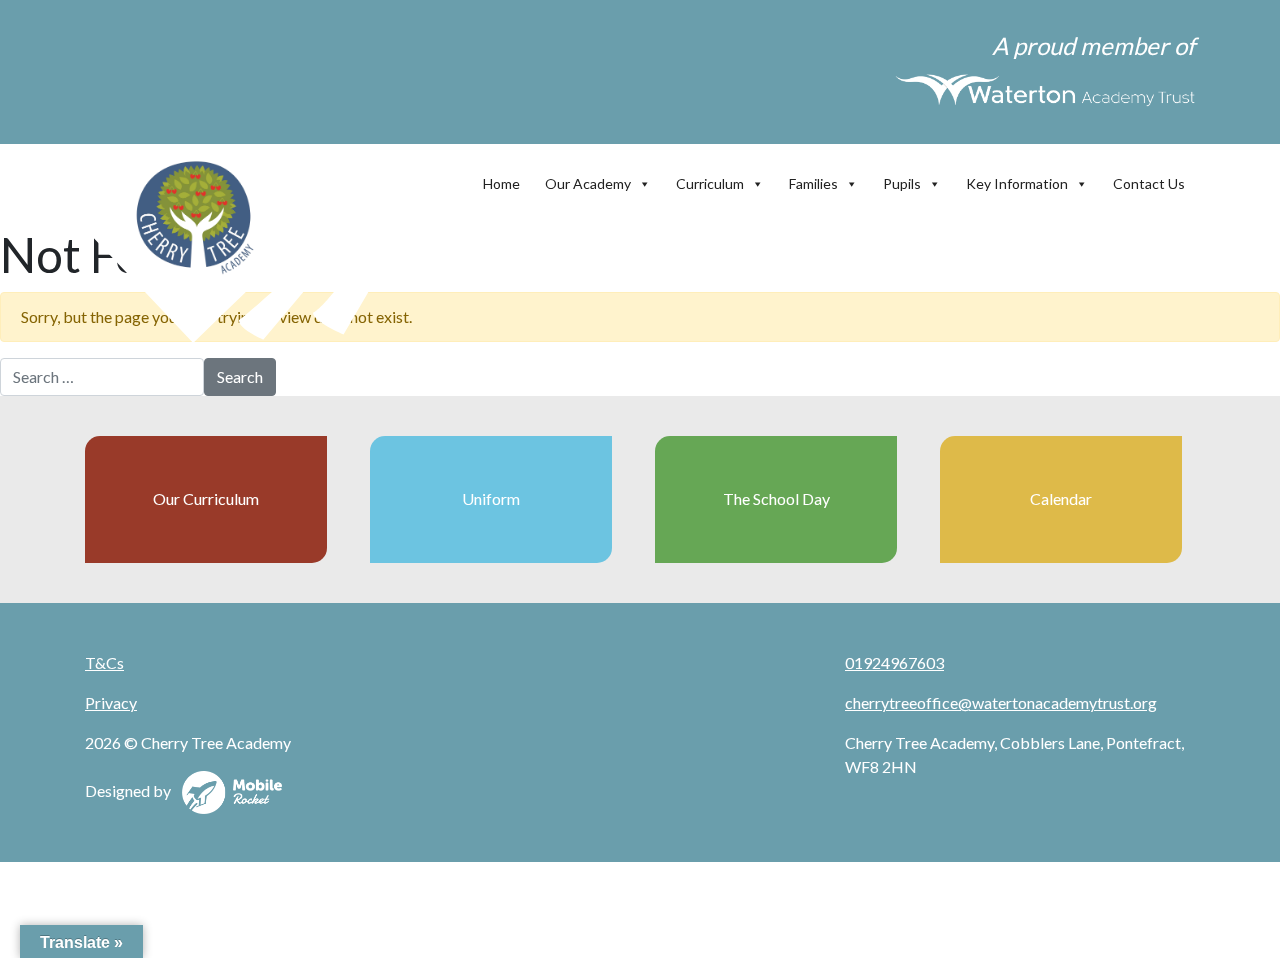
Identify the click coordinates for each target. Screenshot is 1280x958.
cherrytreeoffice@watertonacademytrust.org (1001, 702)
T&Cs (104, 662)
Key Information (1017, 183)
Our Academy (588, 183)
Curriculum (710, 183)
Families (813, 183)
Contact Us (1149, 183)
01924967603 (894, 662)
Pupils (902, 183)
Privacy (111, 702)
